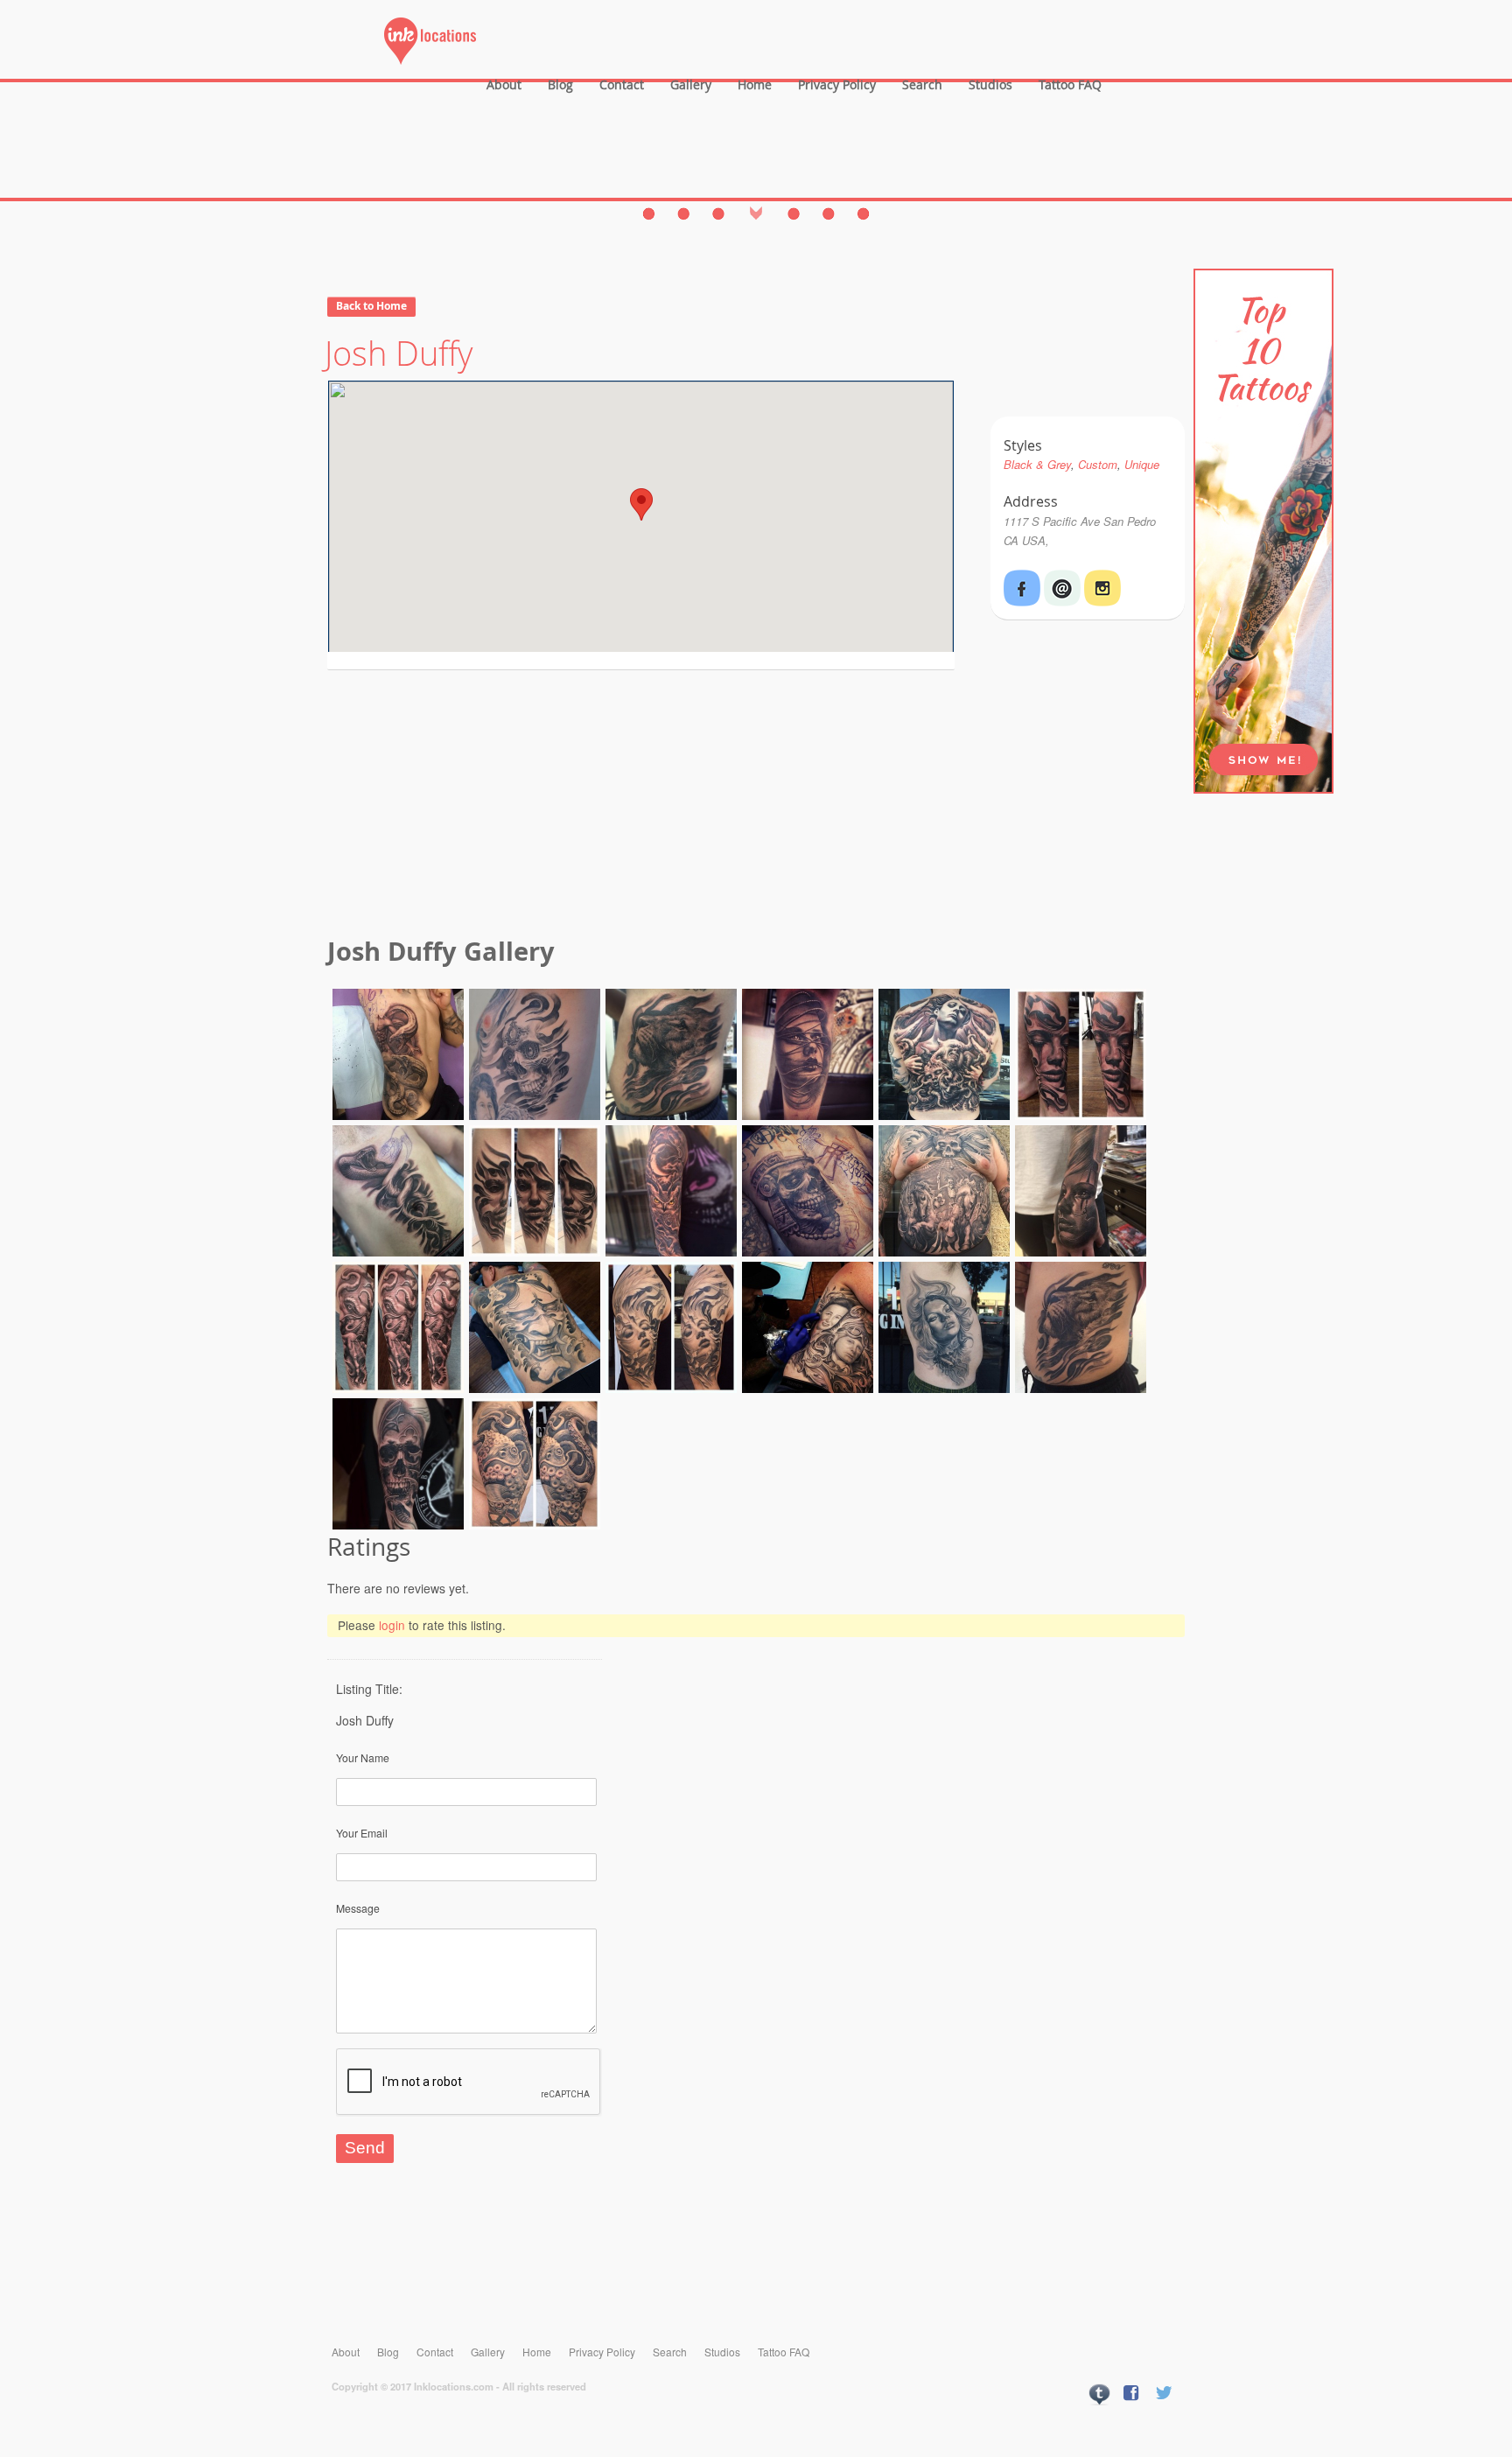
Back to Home (371, 306)
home (755, 84)
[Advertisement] (756, 806)
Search (922, 84)
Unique (1142, 464)
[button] (641, 504)
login (392, 1625)
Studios (990, 84)
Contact (622, 84)
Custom (1098, 464)
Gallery (691, 84)
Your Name (363, 1757)
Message (358, 1908)
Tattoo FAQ (1070, 84)
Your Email (362, 1833)
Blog (560, 84)
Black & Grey (1037, 464)
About (504, 84)
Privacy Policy (837, 84)
